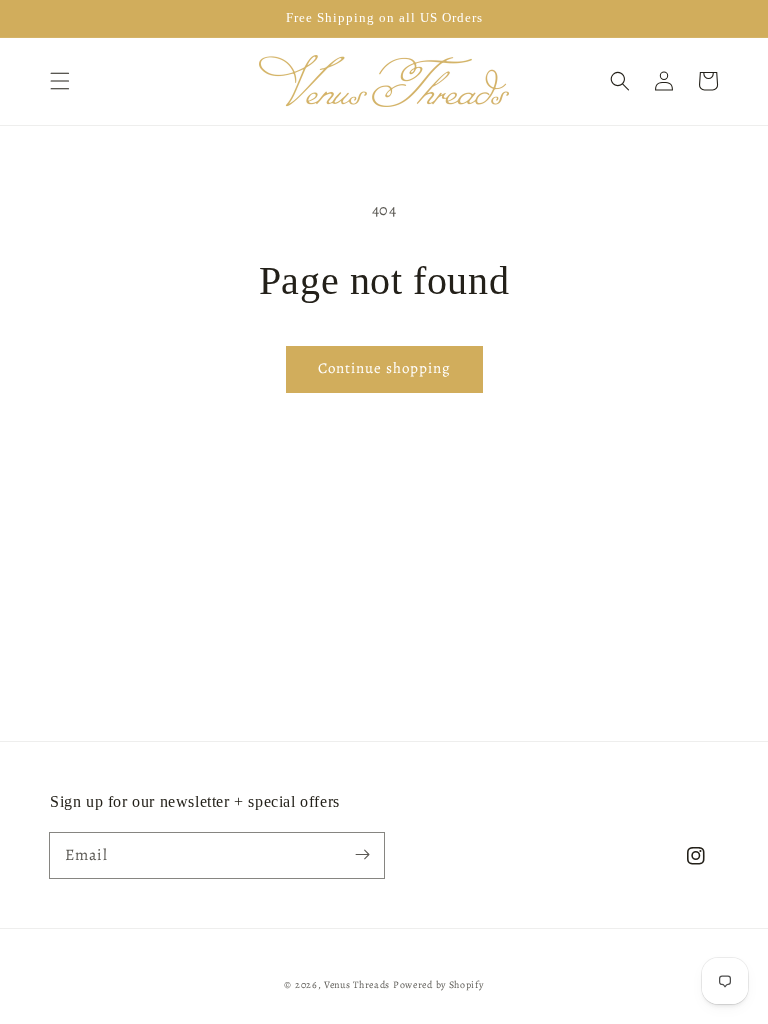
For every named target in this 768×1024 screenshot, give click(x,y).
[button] (60, 81)
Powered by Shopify (438, 984)
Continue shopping (384, 368)
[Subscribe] (362, 855)
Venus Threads (357, 984)
